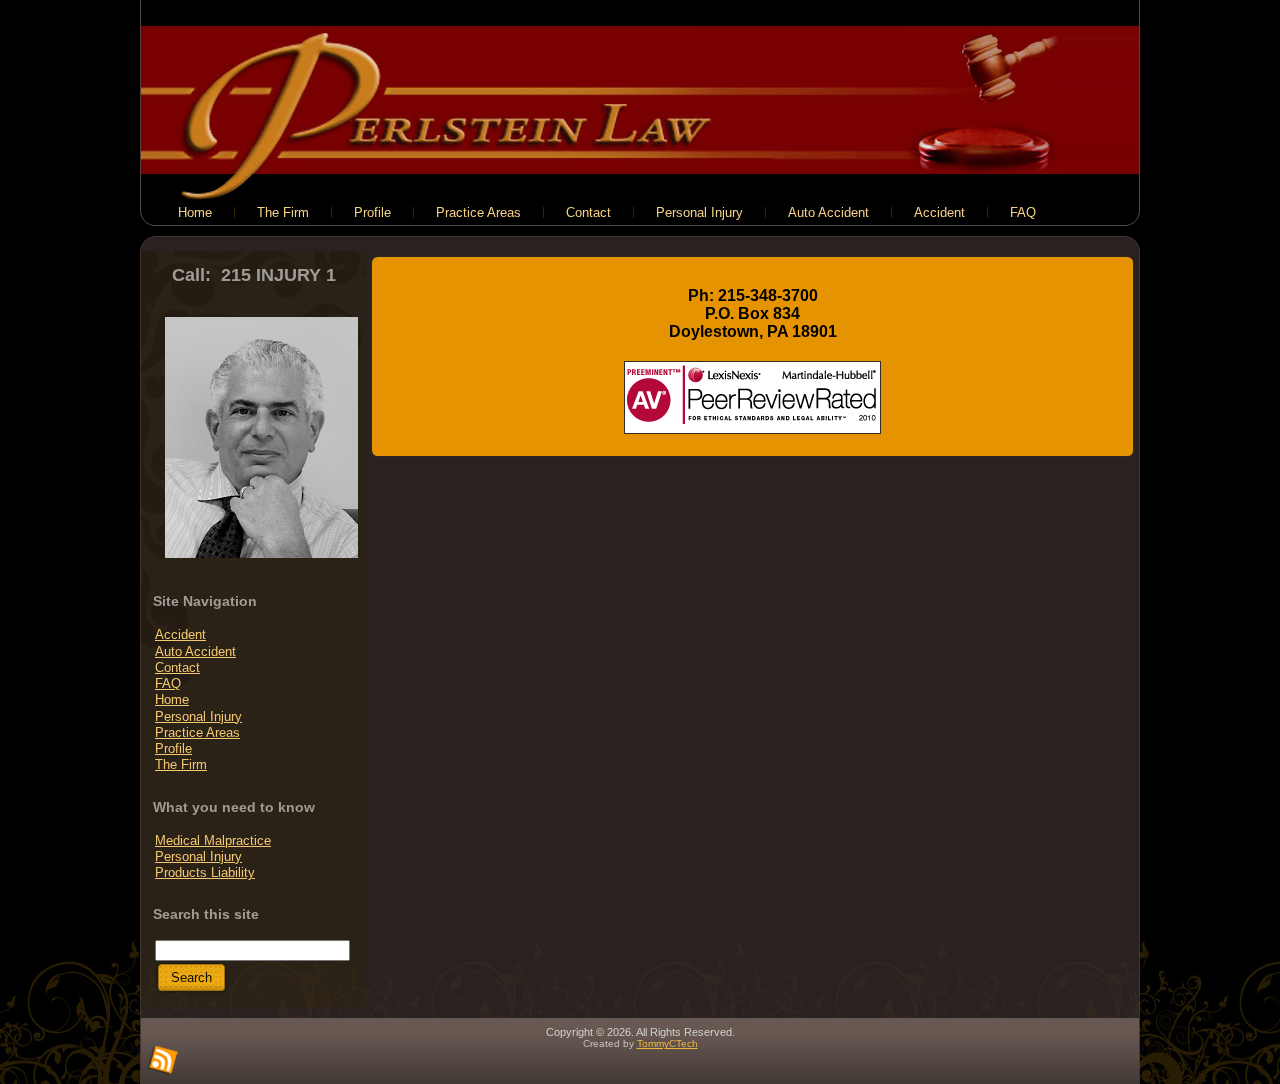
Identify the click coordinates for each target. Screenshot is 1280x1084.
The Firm (181, 764)
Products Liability (205, 872)
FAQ (168, 683)
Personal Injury (198, 716)
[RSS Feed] (163, 1061)
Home (172, 699)
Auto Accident (195, 651)
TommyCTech (667, 1043)
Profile (173, 748)
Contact (177, 667)
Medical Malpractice (213, 840)
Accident (180, 634)
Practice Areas (197, 732)
